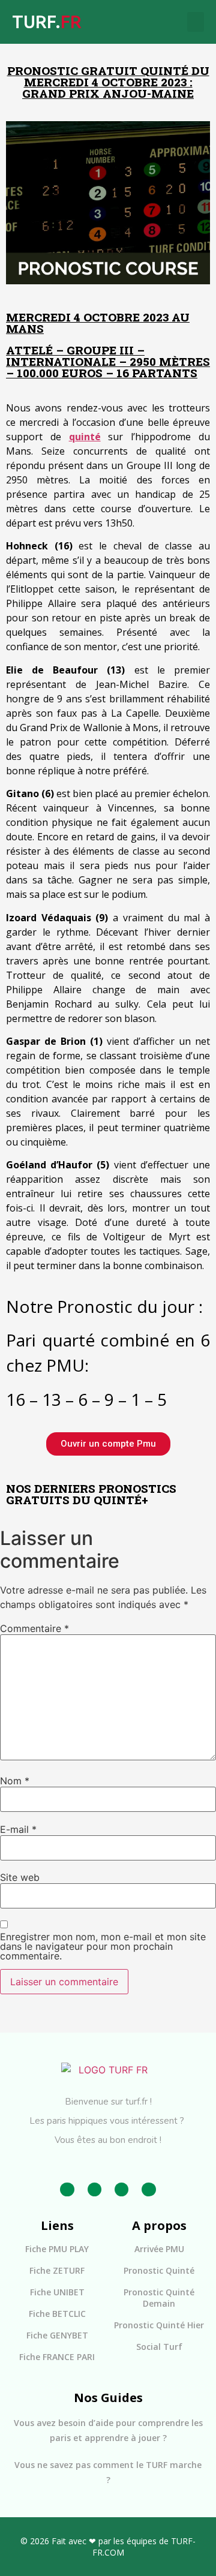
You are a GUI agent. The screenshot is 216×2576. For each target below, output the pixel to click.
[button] (196, 22)
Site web (20, 1877)
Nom (15, 1781)
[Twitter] (121, 2189)
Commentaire (34, 1628)
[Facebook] (67, 2189)
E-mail (18, 1829)
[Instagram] (94, 2189)
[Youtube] (148, 2189)
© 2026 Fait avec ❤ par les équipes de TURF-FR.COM (108, 2547)
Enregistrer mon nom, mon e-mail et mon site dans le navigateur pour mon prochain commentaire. (103, 1946)
